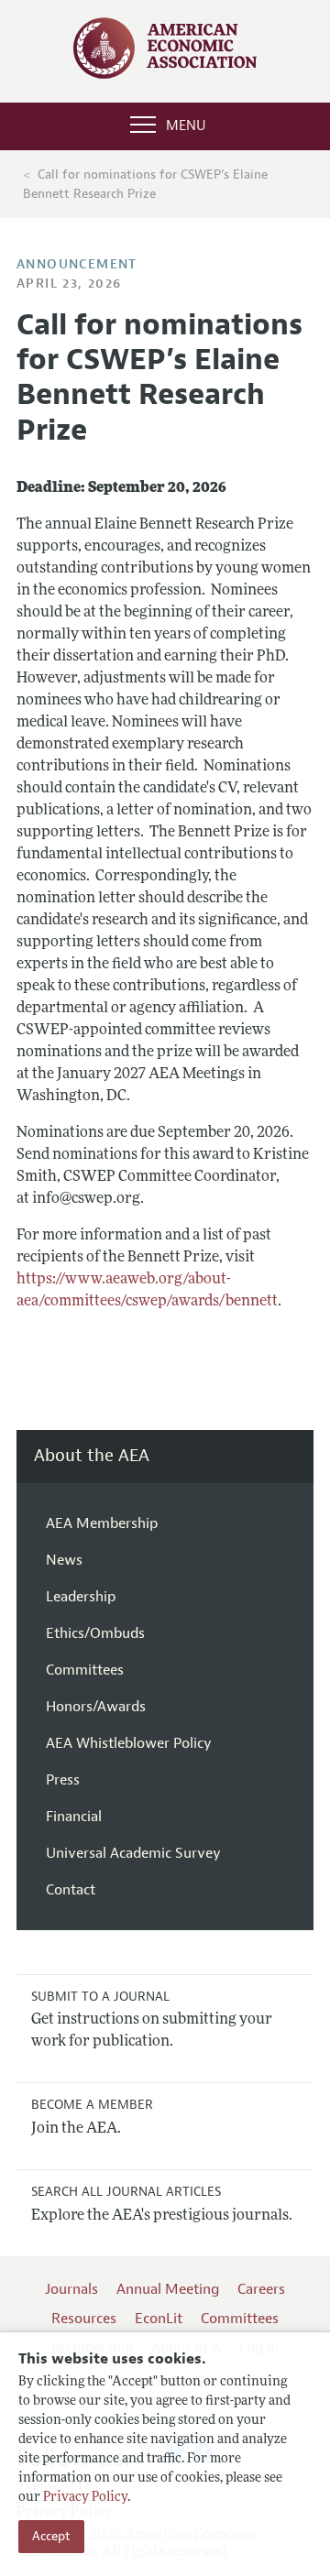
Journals (71, 2289)
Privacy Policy (85, 2498)
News (64, 1560)
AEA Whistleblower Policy (129, 1743)
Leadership (81, 1597)
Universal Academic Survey (133, 1853)
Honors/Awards (96, 1707)
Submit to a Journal (100, 1997)
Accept (51, 2536)
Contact (71, 1890)
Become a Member (92, 2105)
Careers (261, 2289)
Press (63, 1780)
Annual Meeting (168, 2289)
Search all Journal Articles (126, 2192)
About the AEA (92, 1456)
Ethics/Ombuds (95, 1633)
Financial (74, 1817)
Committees (85, 1670)
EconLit (159, 2319)
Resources (84, 2319)
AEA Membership (102, 1523)
